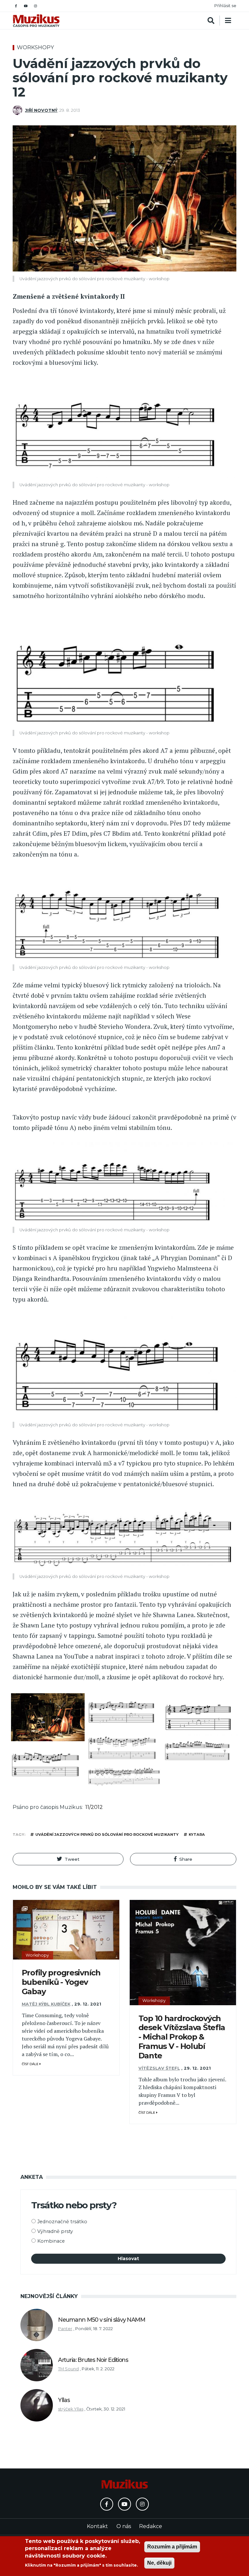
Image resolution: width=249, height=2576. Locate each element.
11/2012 (94, 1807)
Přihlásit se (225, 6)
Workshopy (35, 47)
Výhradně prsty (55, 2231)
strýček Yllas (71, 2409)
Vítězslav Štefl (159, 2068)
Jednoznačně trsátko (62, 2222)
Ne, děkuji (159, 2563)
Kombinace (51, 2241)
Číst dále (31, 2064)
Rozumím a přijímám (172, 2547)
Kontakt (97, 2526)
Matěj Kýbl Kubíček (46, 2004)
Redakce (151, 2526)
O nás (124, 2526)
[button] (68, 1859)
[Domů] (36, 21)
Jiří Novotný (41, 110)
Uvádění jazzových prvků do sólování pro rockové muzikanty (107, 1834)
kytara (197, 1834)
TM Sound (68, 2369)
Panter (65, 2329)
